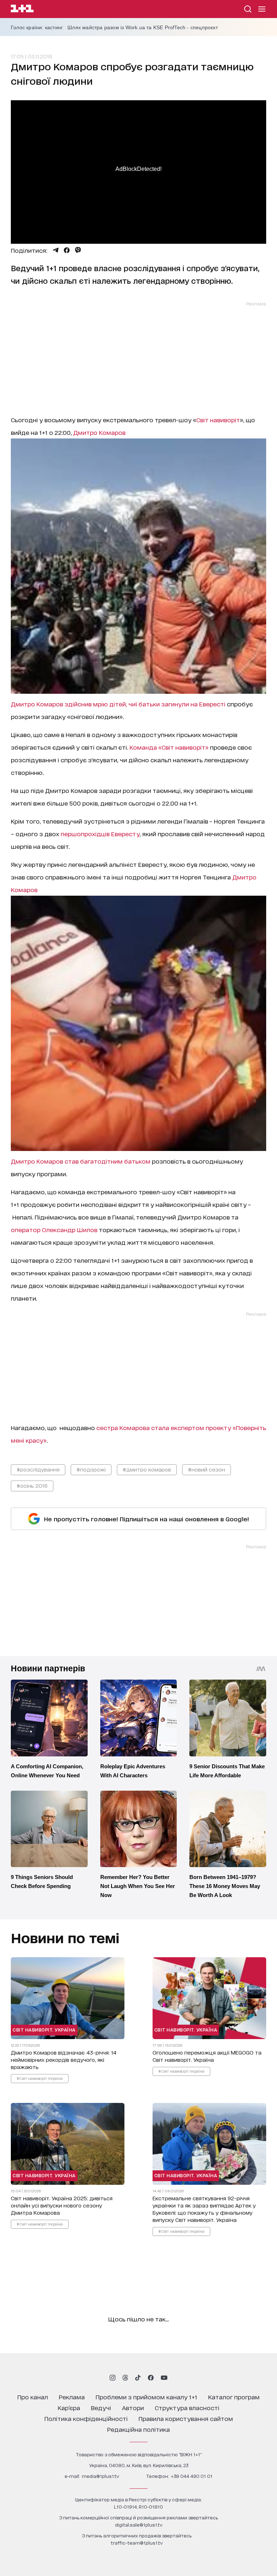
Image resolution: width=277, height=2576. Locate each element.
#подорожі (91, 1469)
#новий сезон (206, 1469)
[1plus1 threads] (125, 2378)
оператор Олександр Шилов (54, 1229)
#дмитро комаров (147, 1469)
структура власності (187, 2407)
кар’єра (69, 2407)
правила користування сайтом (186, 2418)
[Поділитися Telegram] (56, 250)
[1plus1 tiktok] (138, 2378)
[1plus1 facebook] (151, 2378)
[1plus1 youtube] (164, 2378)
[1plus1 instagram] (113, 2378)
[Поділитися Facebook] (67, 250)
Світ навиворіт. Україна (44, 2030)
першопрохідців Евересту (100, 833)
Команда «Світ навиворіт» (169, 747)
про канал (33, 2397)
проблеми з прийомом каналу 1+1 (146, 2397)
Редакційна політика (138, 2429)
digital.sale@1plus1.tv (139, 2525)
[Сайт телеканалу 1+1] (22, 10)
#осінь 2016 (32, 1485)
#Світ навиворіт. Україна (40, 2078)
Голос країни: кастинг (37, 27)
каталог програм (234, 2397)
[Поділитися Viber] (78, 250)
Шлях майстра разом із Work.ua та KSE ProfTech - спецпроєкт (143, 27)
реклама (72, 2397)
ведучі (101, 2407)
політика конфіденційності (86, 2418)
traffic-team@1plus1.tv (137, 2543)
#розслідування (38, 1469)
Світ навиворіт (218, 420)
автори (133, 2407)
